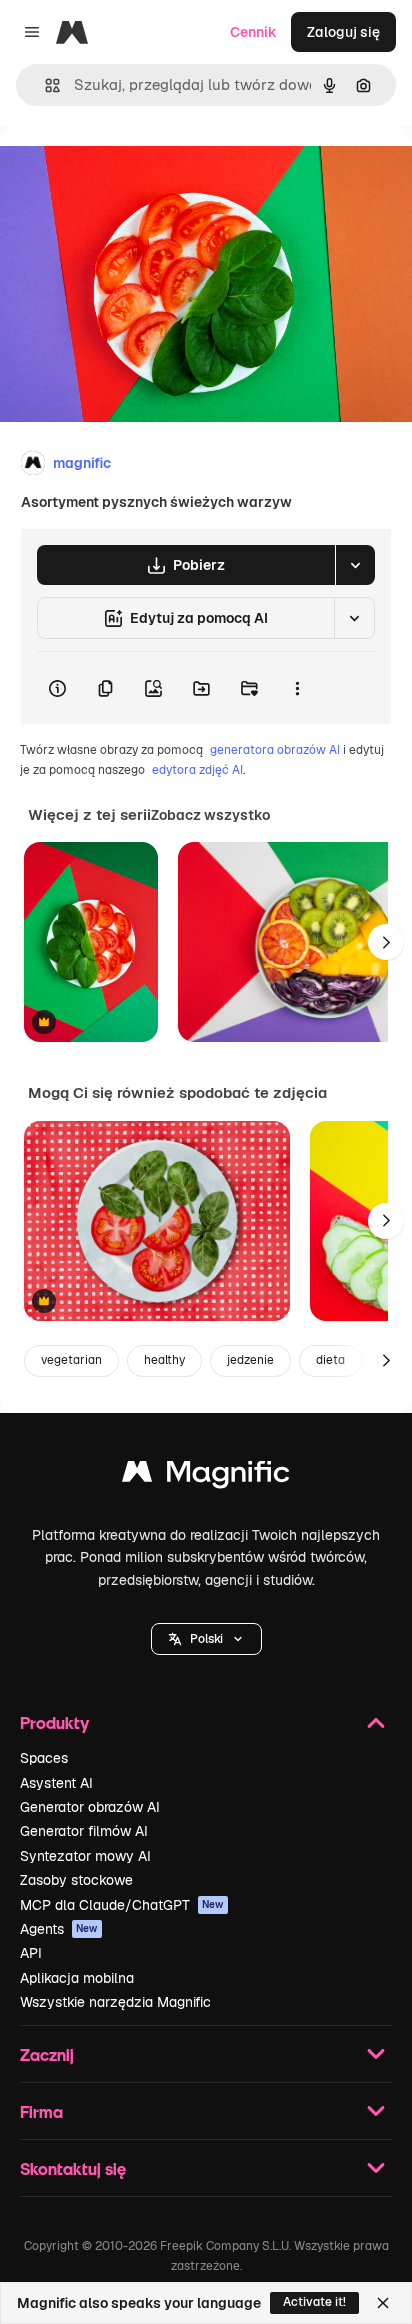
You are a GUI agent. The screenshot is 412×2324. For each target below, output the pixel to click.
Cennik (253, 32)
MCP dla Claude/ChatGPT (122, 1905)
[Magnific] (206, 1476)
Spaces (44, 1758)
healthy (164, 1360)
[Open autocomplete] (44, 85)
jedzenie (250, 1360)
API (31, 1953)
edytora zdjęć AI (197, 770)
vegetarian (71, 1360)
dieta (330, 1360)
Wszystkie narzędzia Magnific (115, 2002)
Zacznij (47, 2054)
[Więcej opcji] (297, 688)
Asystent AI (56, 1783)
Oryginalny (138, 171)
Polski (206, 1639)
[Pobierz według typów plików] (355, 565)
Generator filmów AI (84, 1831)
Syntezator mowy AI (85, 1856)
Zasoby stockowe (76, 1880)
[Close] (383, 2303)
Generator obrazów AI (90, 1807)
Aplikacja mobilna (77, 1978)
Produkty (54, 1722)
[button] (206, 1639)
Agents (59, 1929)
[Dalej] (386, 942)
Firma (41, 2111)
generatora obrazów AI (275, 750)
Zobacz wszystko (210, 815)
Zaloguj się (343, 32)
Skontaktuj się (73, 2168)
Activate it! (314, 2302)
